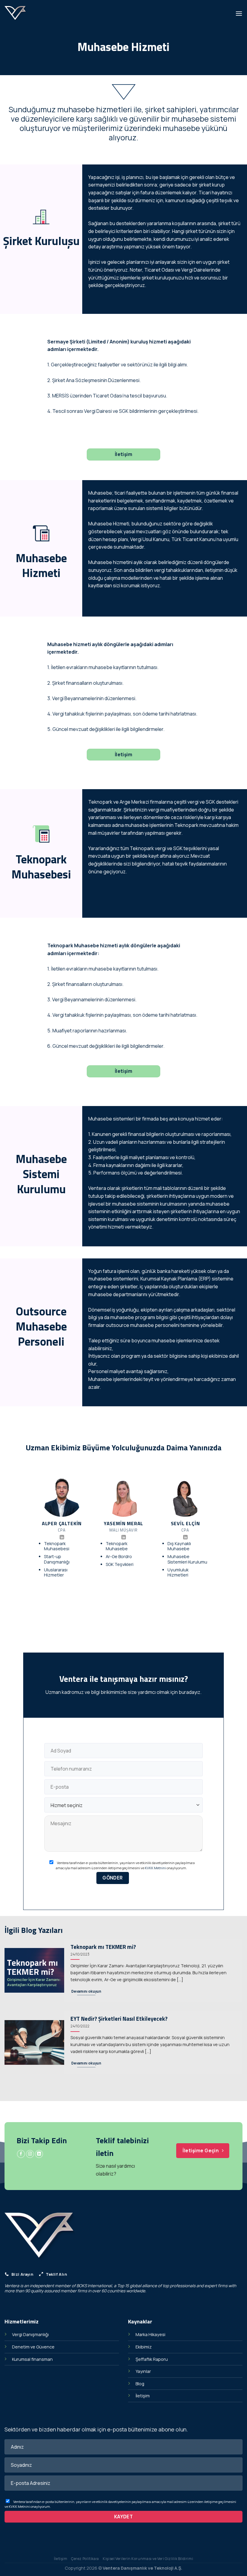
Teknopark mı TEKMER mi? (103, 1947)
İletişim (143, 2396)
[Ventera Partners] (20, 14)
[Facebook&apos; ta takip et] (21, 2154)
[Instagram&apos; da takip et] (30, 2154)
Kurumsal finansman (32, 2359)
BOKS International (94, 2286)
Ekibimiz (144, 2347)
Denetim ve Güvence (33, 2347)
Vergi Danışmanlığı (30, 2334)
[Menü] (239, 13)
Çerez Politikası (85, 2559)
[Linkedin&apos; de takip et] (62, 1538)
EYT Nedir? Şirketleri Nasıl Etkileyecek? (119, 2019)
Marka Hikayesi (150, 2334)
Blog (140, 2384)
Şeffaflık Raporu (152, 2359)
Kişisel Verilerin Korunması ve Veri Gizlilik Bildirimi (148, 2559)
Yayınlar (143, 2371)
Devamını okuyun (86, 1991)
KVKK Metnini (155, 1868)
